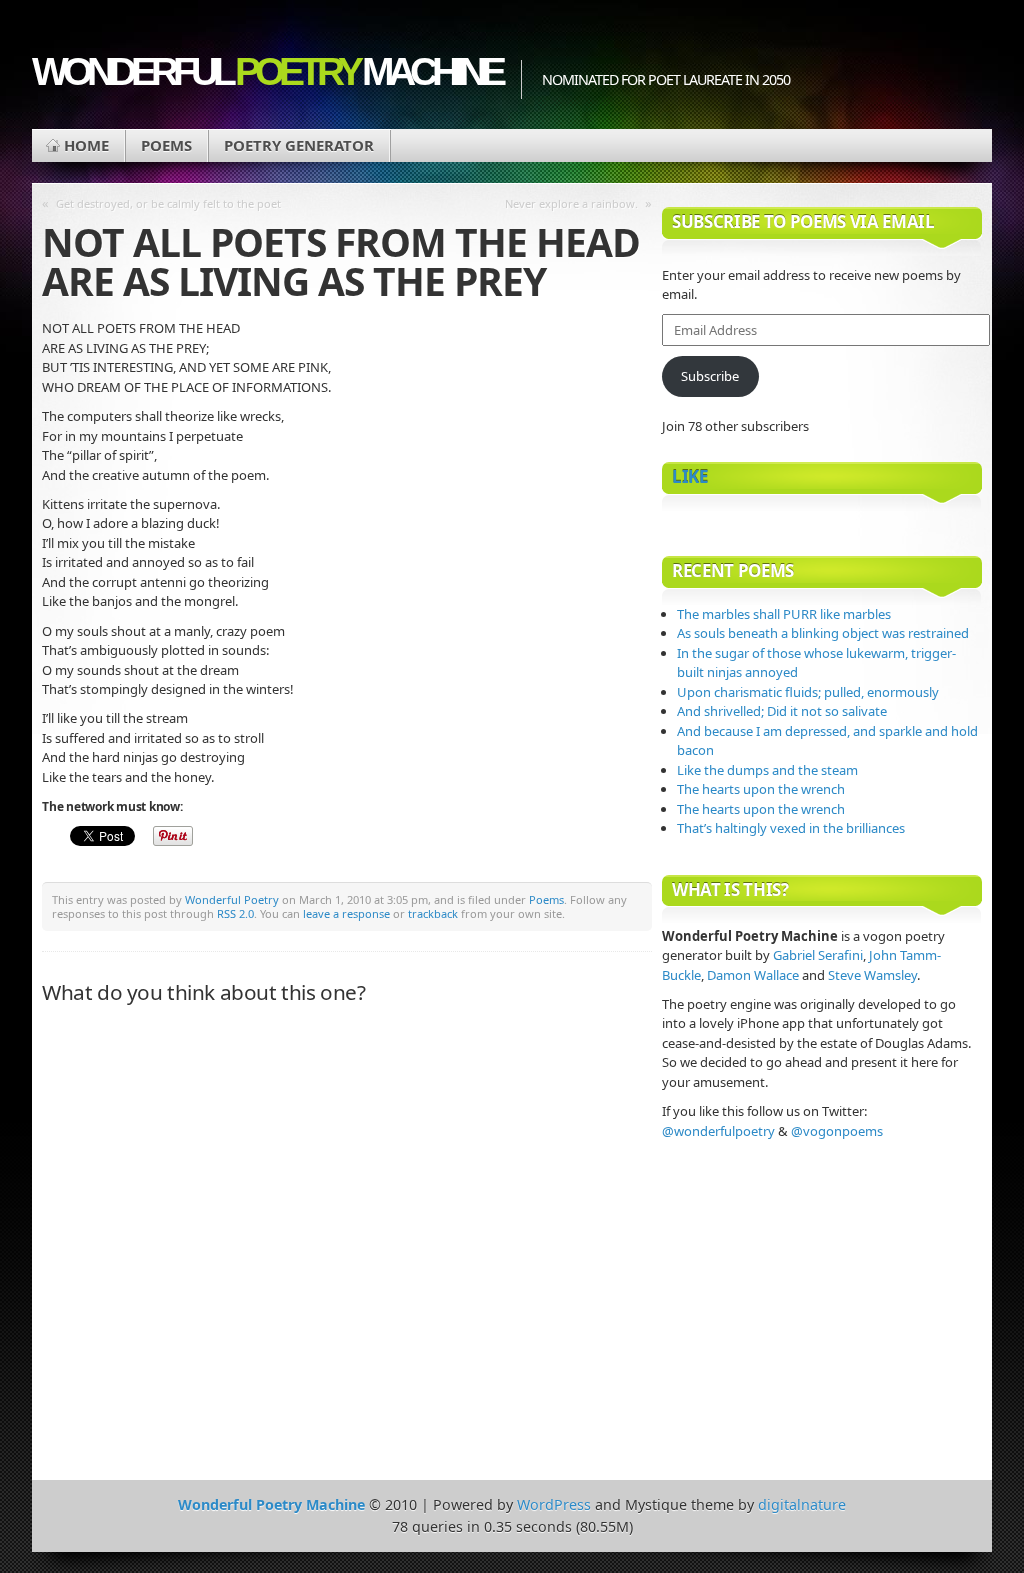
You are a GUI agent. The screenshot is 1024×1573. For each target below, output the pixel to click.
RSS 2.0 (235, 913)
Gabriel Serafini (818, 955)
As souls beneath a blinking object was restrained (823, 633)
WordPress (554, 1504)
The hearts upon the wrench (761, 789)
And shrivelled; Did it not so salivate (782, 711)
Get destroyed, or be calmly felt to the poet (168, 203)
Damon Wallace (753, 975)
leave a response (346, 913)
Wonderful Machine (266, 71)
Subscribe (710, 376)
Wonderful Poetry (232, 899)
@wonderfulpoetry (718, 1131)
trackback (433, 913)
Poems (166, 145)
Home (86, 145)
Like (690, 476)
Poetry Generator (299, 145)
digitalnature (802, 1504)
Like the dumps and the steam (767, 770)
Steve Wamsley (872, 975)
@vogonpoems (837, 1131)
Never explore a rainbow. (571, 203)
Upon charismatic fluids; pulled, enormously (808, 692)
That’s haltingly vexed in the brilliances (791, 828)
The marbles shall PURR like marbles (784, 614)
